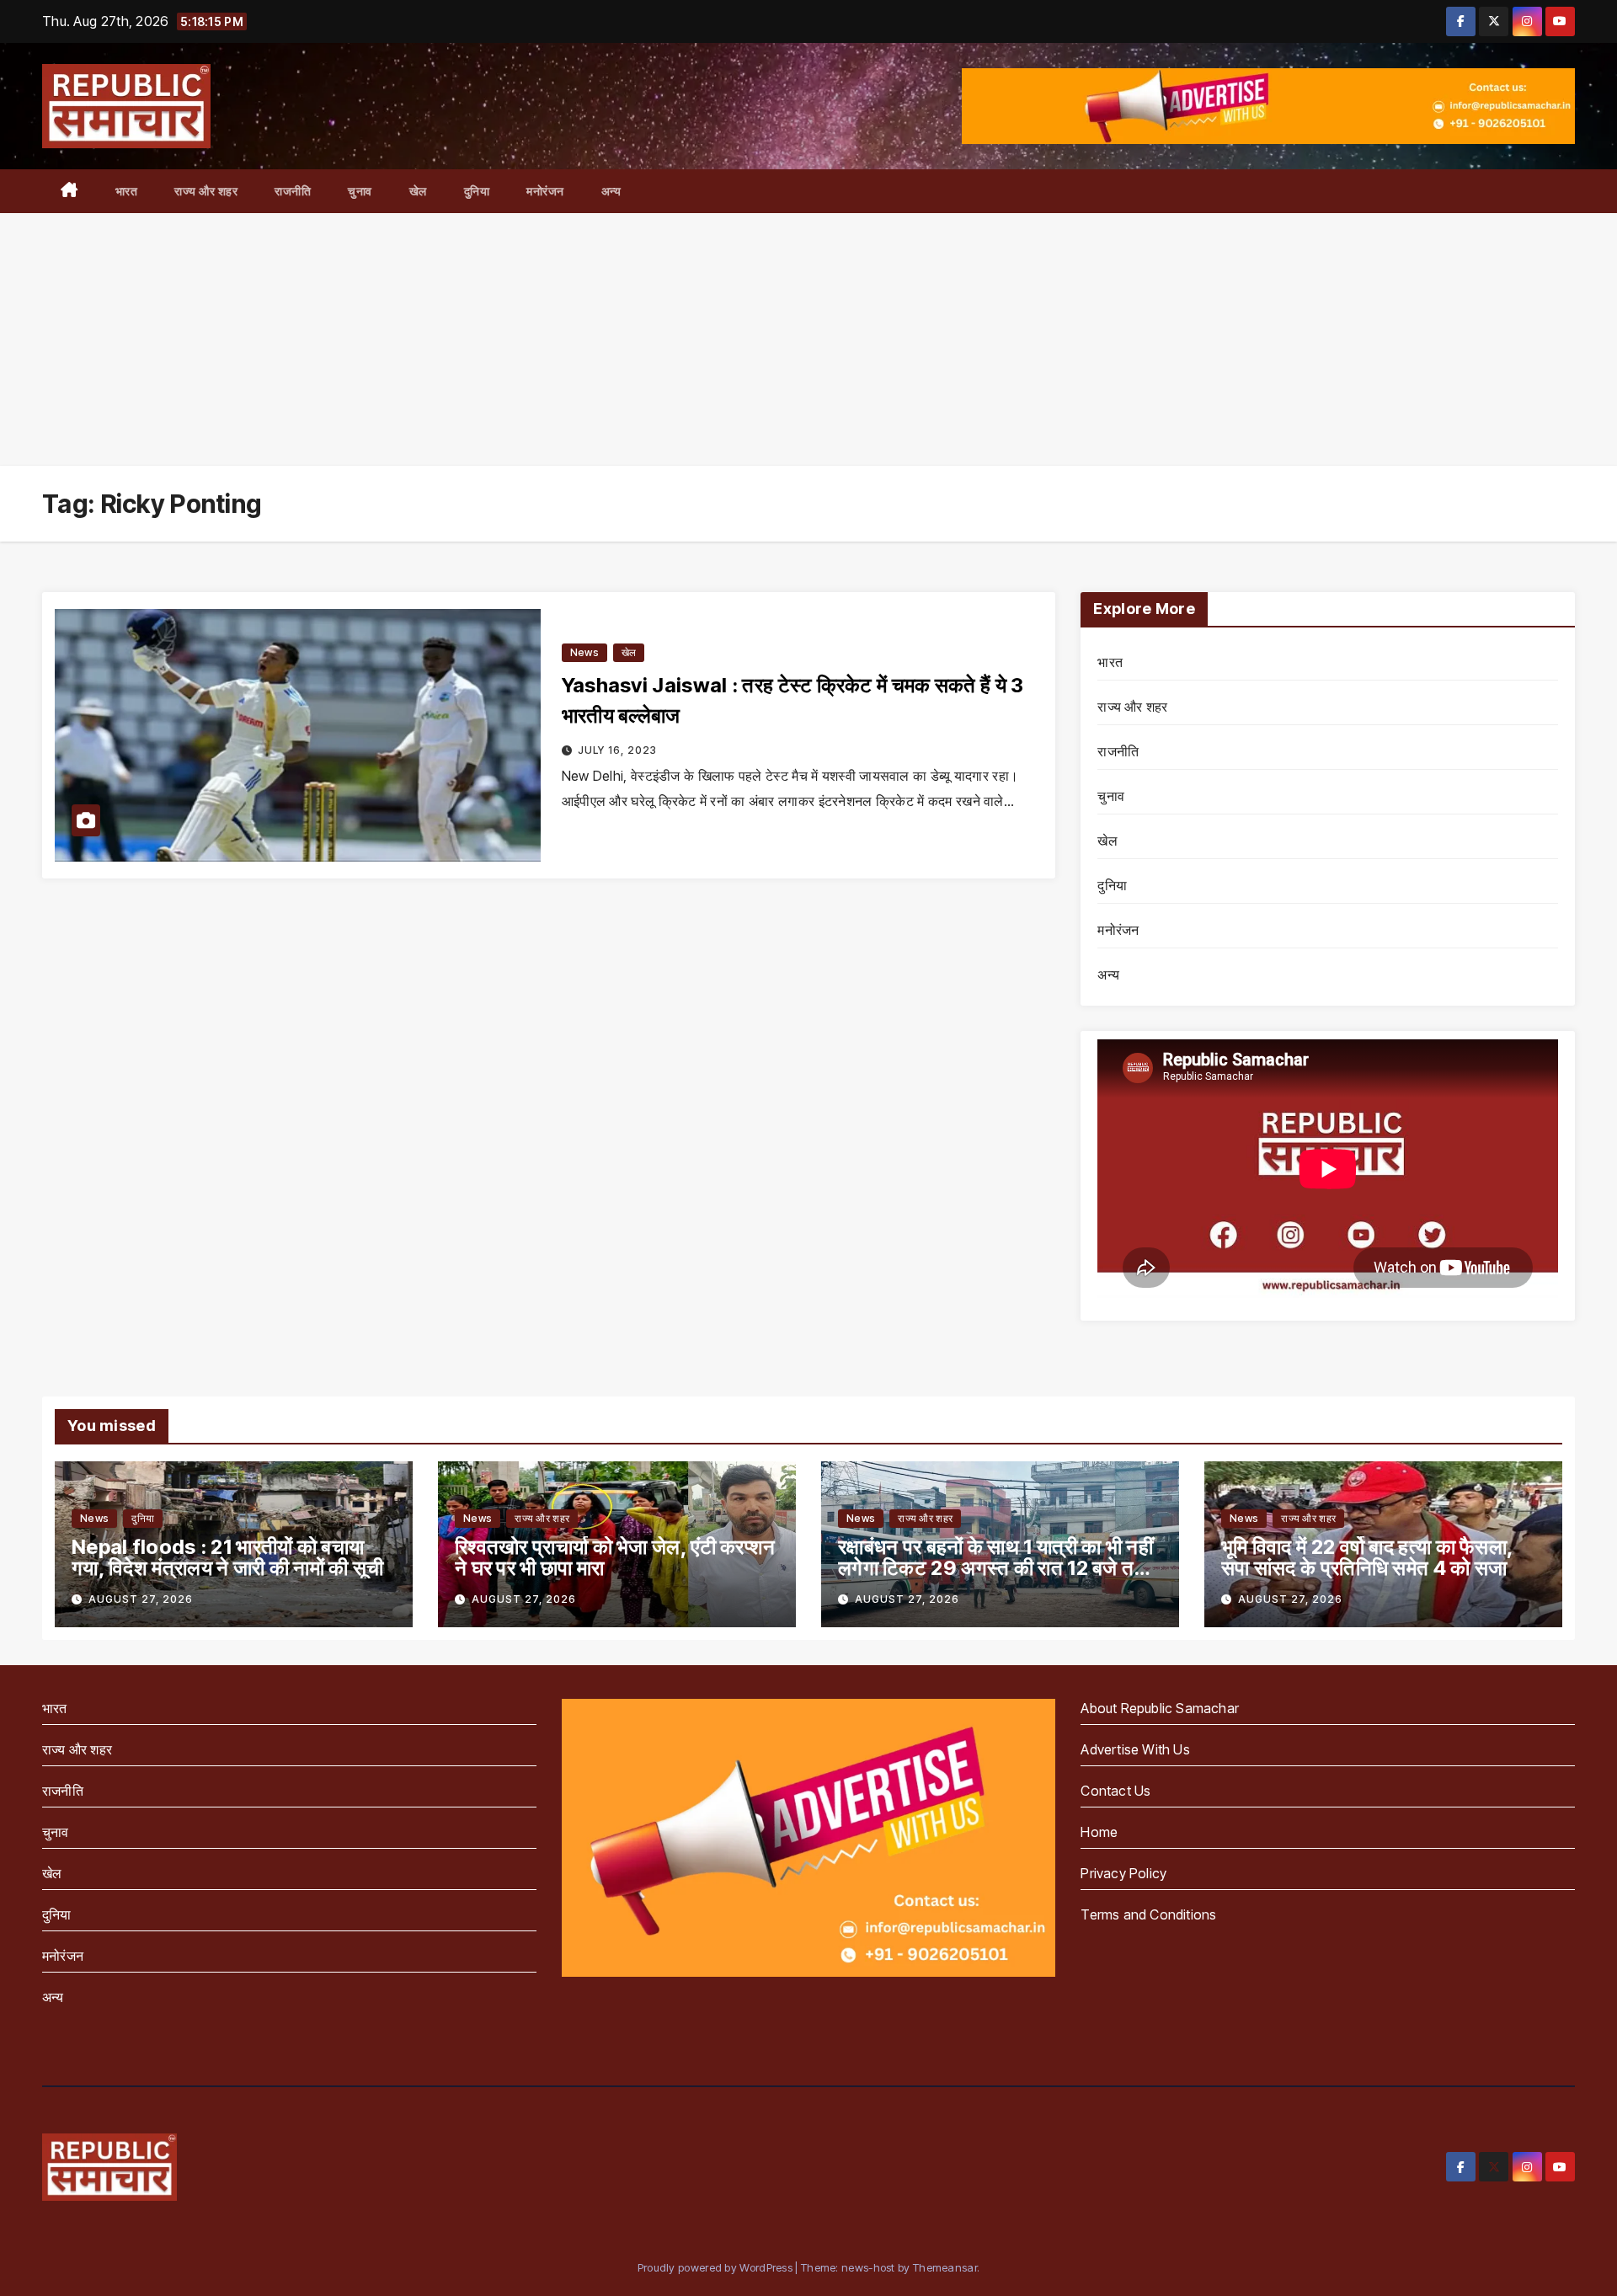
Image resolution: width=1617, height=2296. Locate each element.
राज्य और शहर (206, 191)
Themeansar (945, 2267)
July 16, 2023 (617, 750)
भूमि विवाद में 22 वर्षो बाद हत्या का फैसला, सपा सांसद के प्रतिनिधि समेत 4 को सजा (1367, 1557)
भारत (127, 191)
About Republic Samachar (1160, 1708)
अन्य (611, 191)
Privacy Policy (1123, 1873)
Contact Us (1115, 1791)
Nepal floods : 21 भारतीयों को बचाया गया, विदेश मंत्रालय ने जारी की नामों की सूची (227, 1557)
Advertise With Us (1135, 1749)
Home (1099, 1832)
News (584, 652)
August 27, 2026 (141, 1599)
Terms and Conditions (1148, 1914)
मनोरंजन (545, 191)
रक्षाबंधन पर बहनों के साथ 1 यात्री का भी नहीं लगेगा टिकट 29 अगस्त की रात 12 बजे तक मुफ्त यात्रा (995, 1568)
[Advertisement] (808, 339)
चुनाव (360, 191)
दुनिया (477, 191)
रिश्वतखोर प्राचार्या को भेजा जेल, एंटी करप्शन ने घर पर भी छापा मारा (615, 1557)
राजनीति (293, 191)
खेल (418, 191)
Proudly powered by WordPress (717, 2267)
